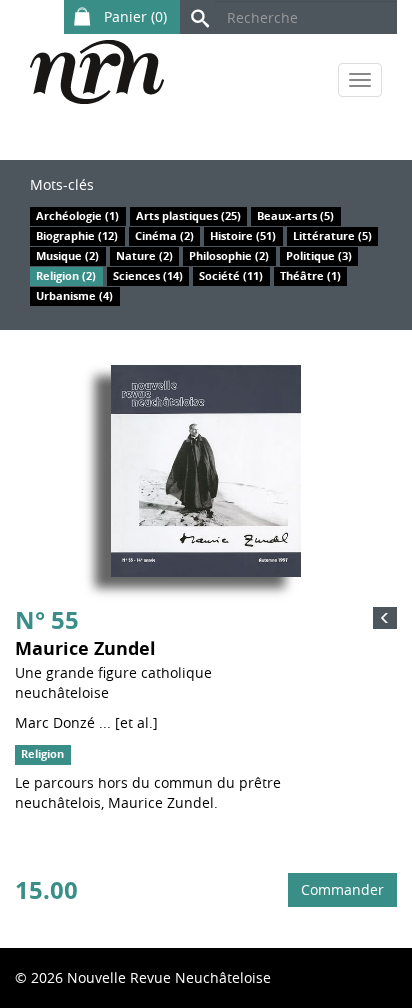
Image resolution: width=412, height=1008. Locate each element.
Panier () (133, 16)
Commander (342, 889)
